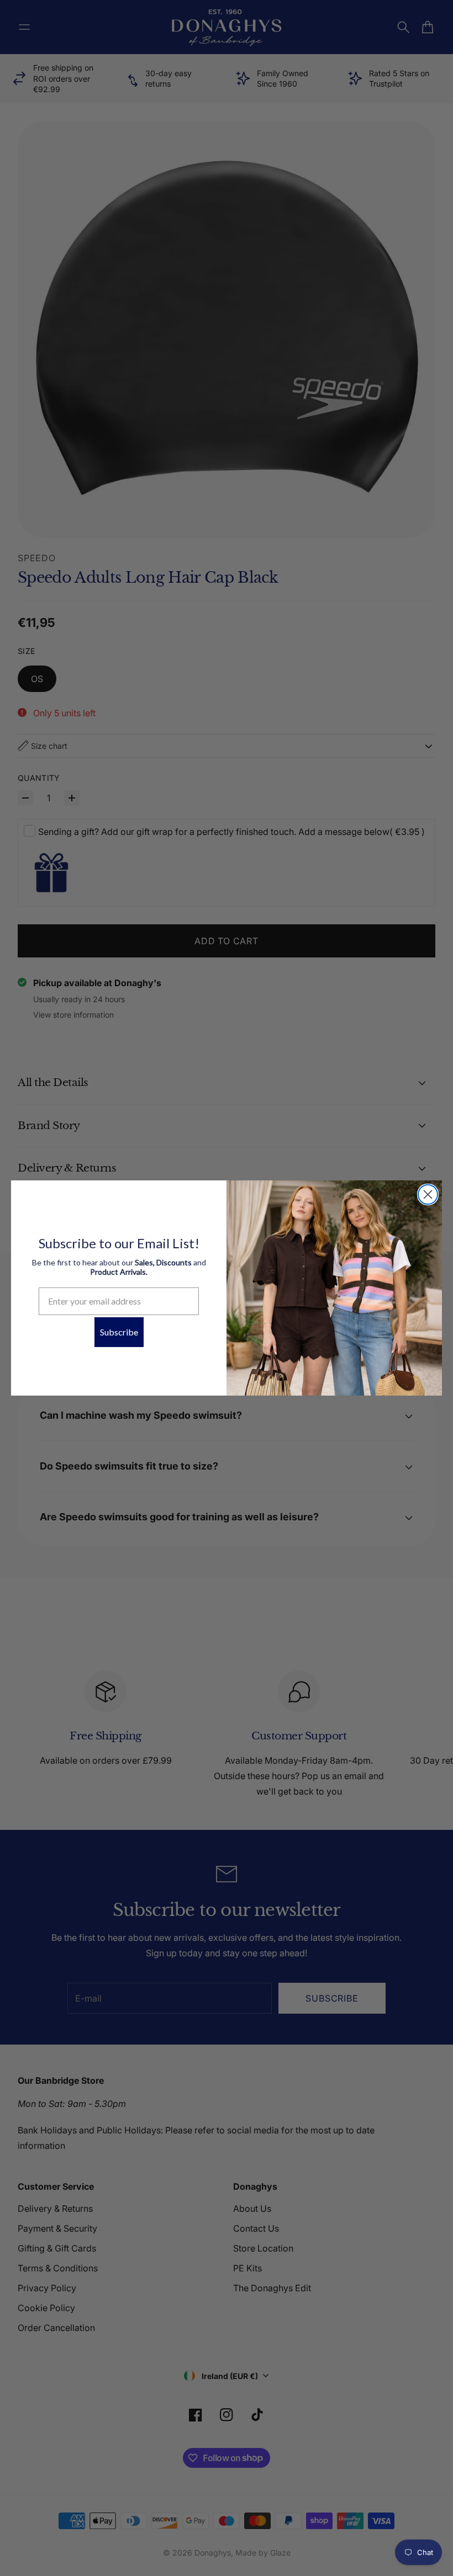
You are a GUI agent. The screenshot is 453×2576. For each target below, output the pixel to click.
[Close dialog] (428, 1194)
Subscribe (119, 1332)
